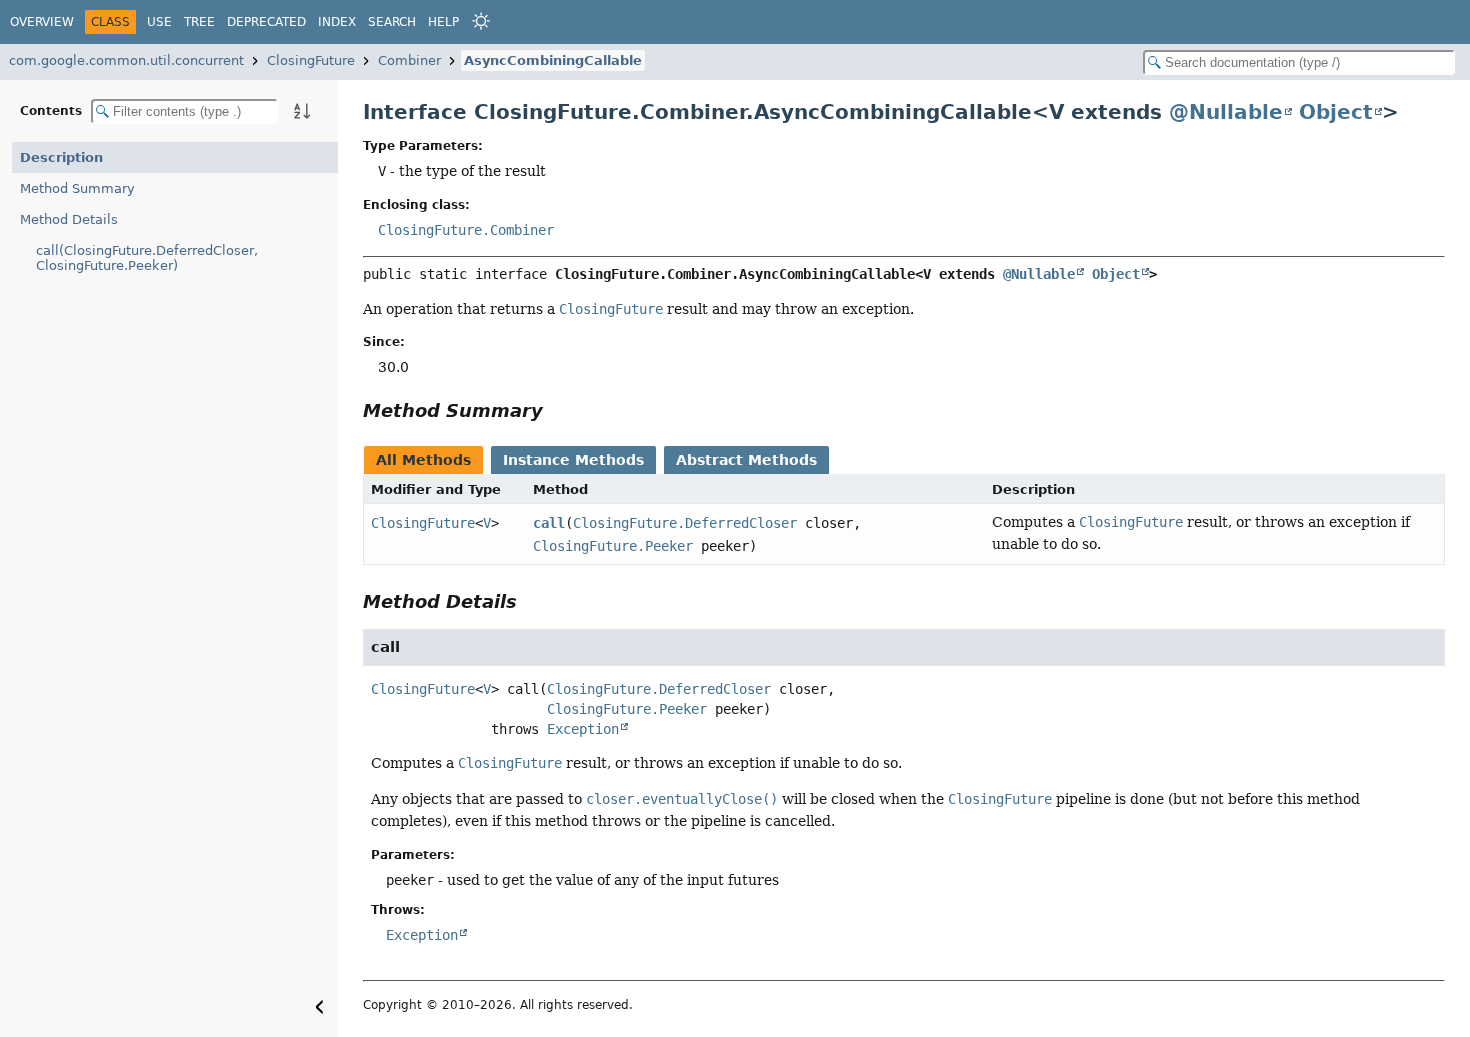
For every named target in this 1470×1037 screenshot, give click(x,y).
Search (392, 22)
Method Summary (77, 188)
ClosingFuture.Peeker (613, 546)
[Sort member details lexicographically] (302, 111)
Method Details (69, 219)
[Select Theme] (481, 21)
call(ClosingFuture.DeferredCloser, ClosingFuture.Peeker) (147, 258)
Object (1336, 112)
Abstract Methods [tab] (746, 460)
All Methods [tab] (423, 460)
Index (337, 22)
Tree (199, 22)
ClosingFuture (311, 60)
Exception (583, 729)
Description (61, 157)
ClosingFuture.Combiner (466, 230)
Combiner (409, 60)
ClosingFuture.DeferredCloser (685, 523)
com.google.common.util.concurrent (126, 60)
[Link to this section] (557, 410)
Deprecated (266, 22)
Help (443, 22)
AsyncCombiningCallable (553, 60)
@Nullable (1226, 112)
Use (159, 22)
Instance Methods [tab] (573, 460)
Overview (42, 22)
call (549, 523)
